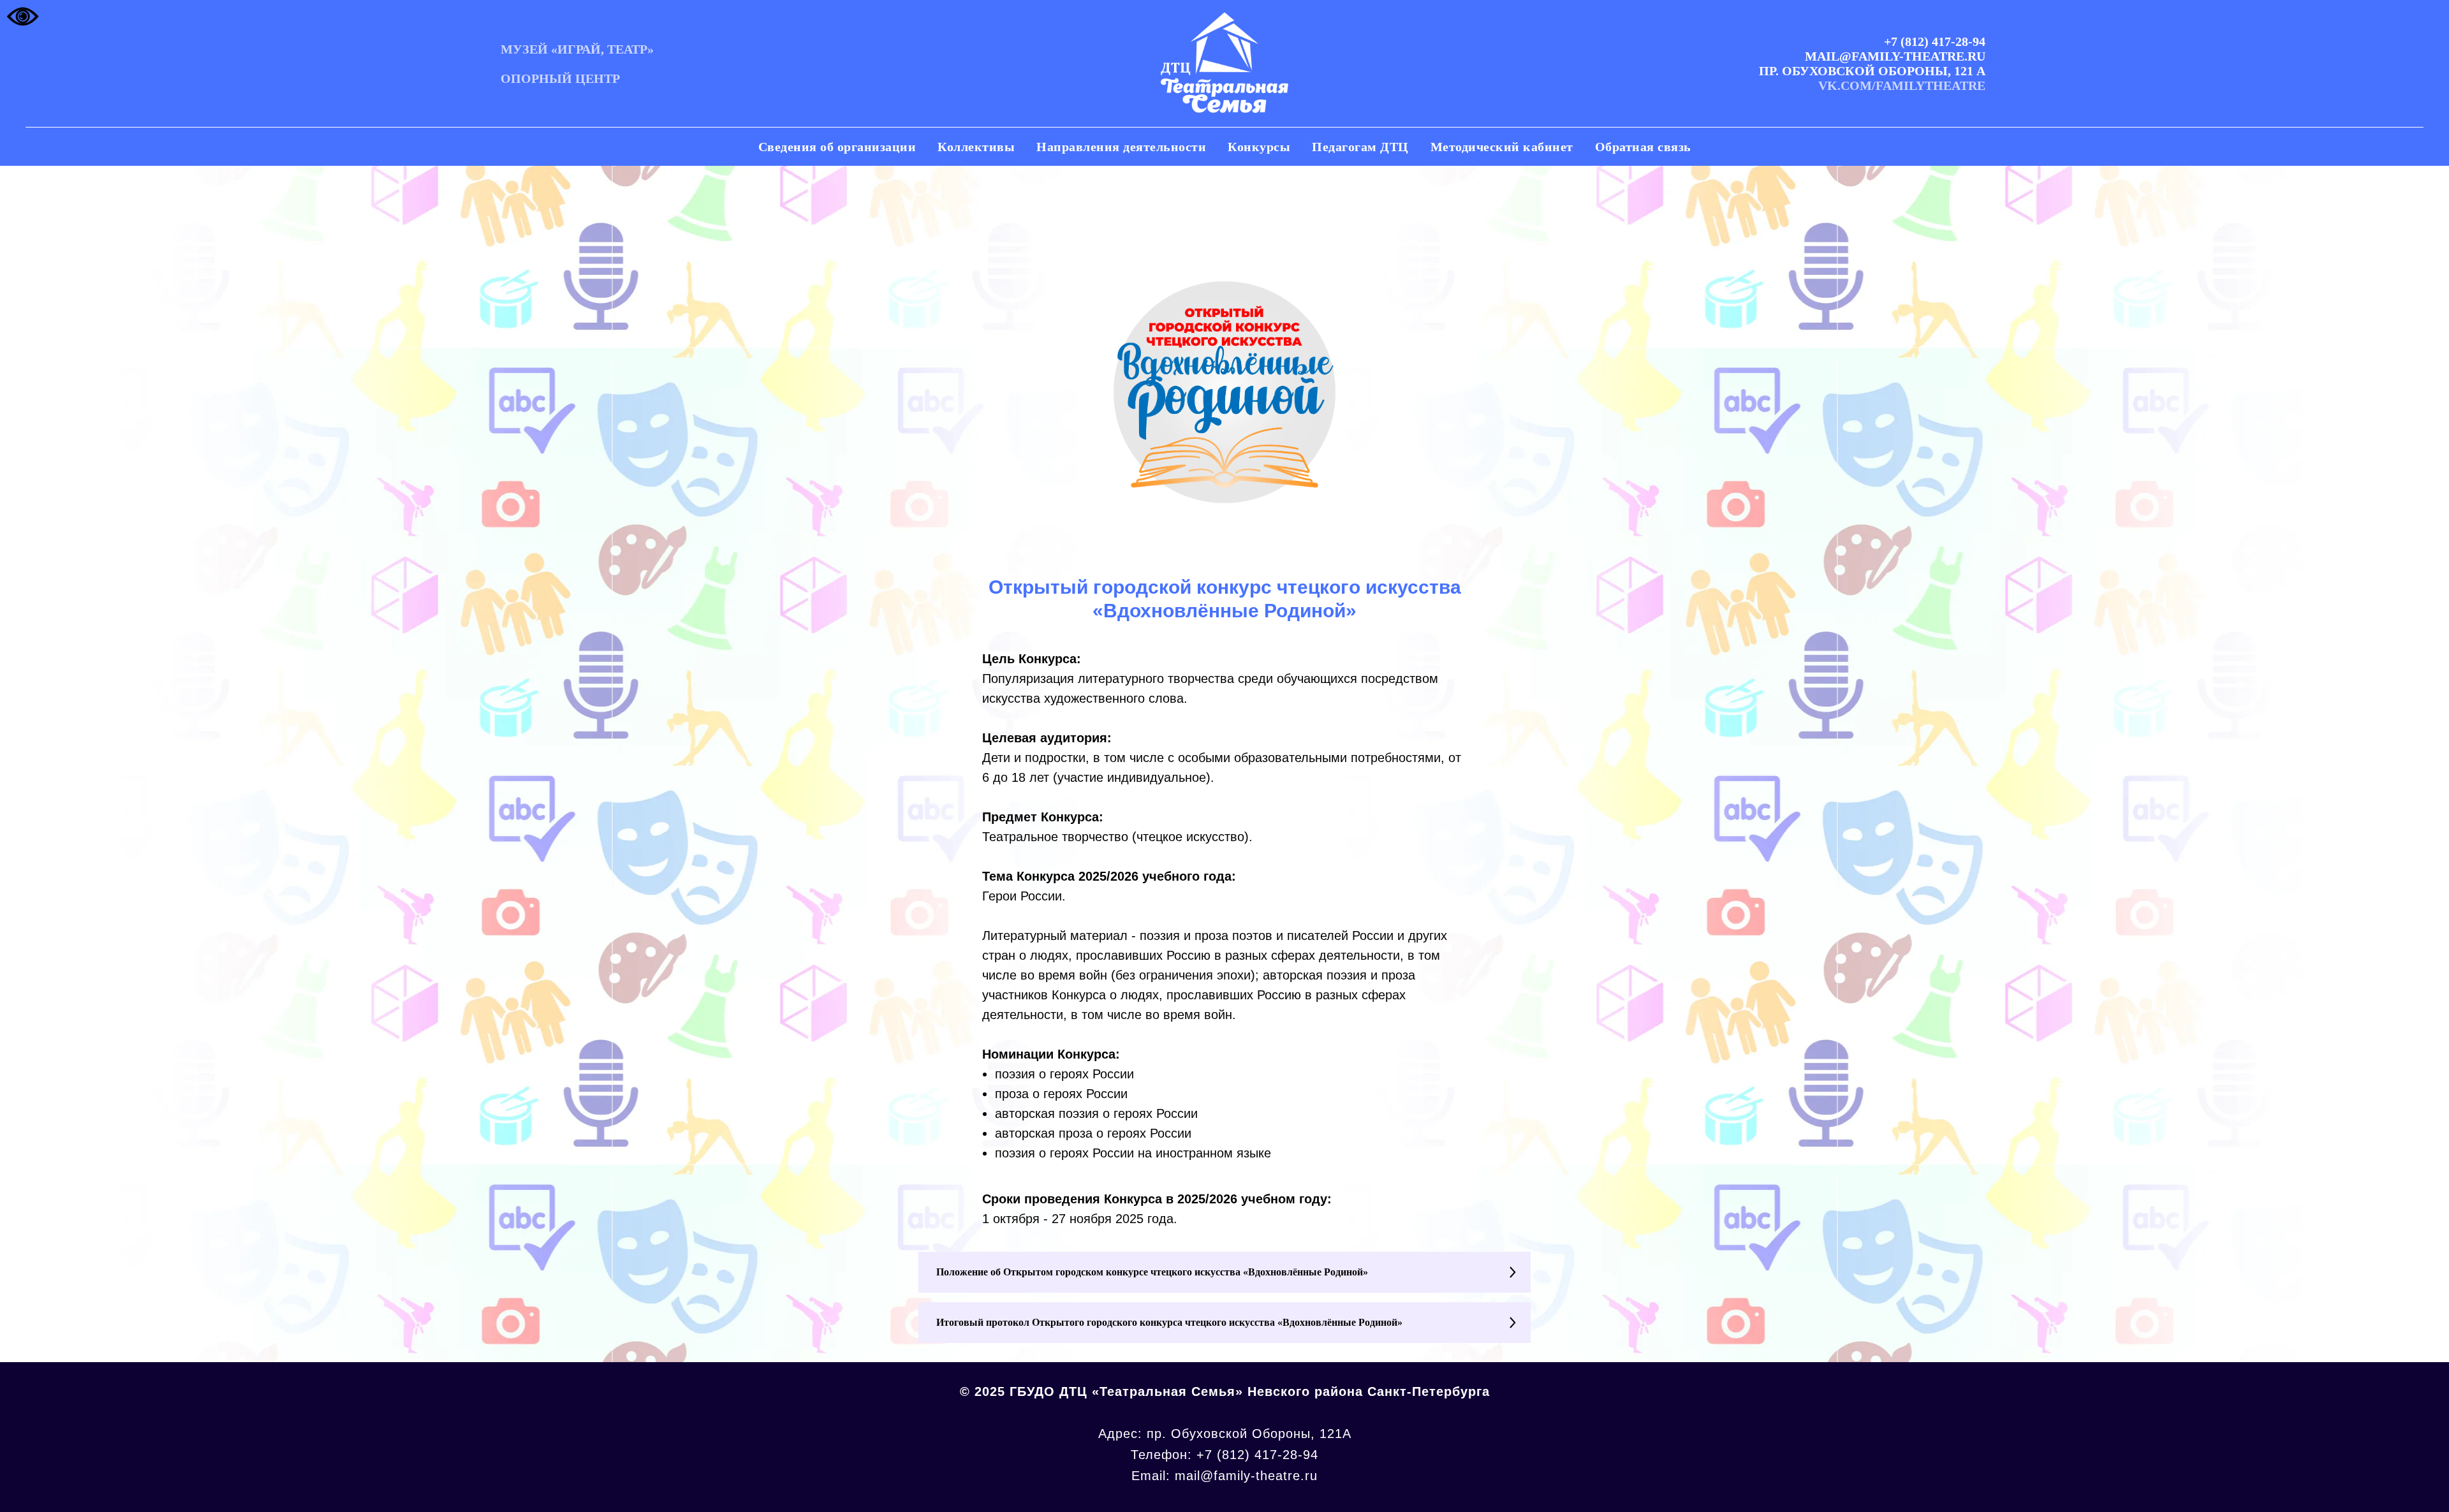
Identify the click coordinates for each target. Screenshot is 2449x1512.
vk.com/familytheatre (1902, 85)
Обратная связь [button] (1643, 147)
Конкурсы (1259, 147)
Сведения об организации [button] (837, 147)
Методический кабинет (1502, 147)
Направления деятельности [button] (1121, 147)
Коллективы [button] (976, 147)
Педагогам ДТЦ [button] (1360, 147)
